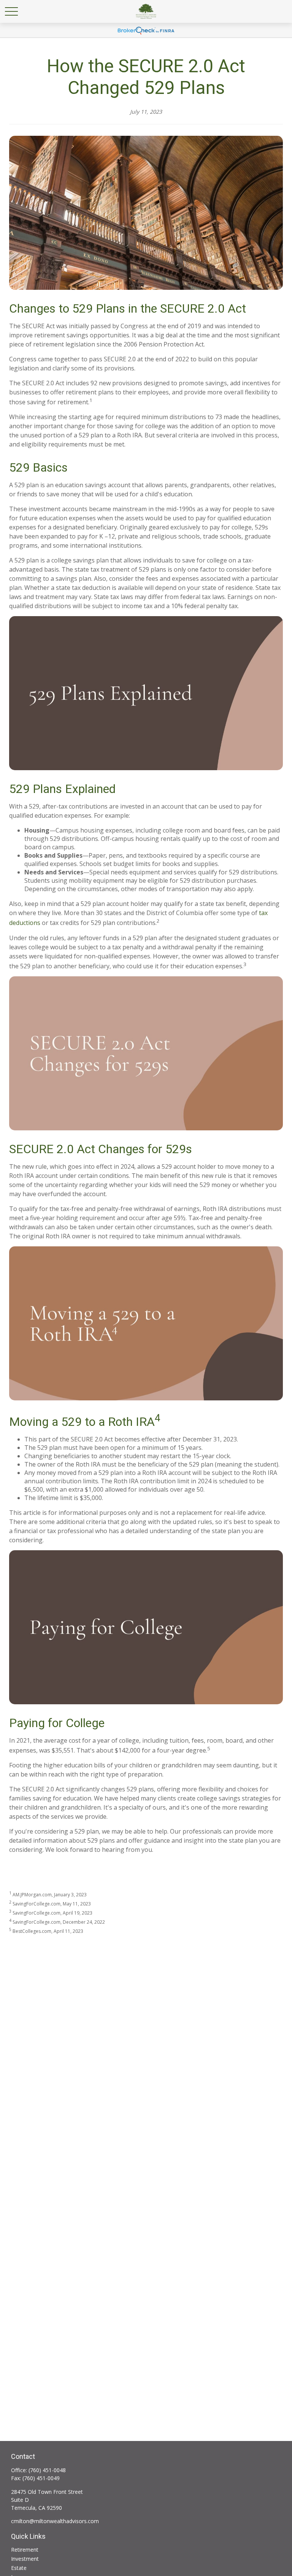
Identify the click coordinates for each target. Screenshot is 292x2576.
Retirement (25, 2550)
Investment (25, 2559)
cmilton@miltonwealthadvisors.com (55, 2521)
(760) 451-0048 (47, 2470)
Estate (19, 2568)
